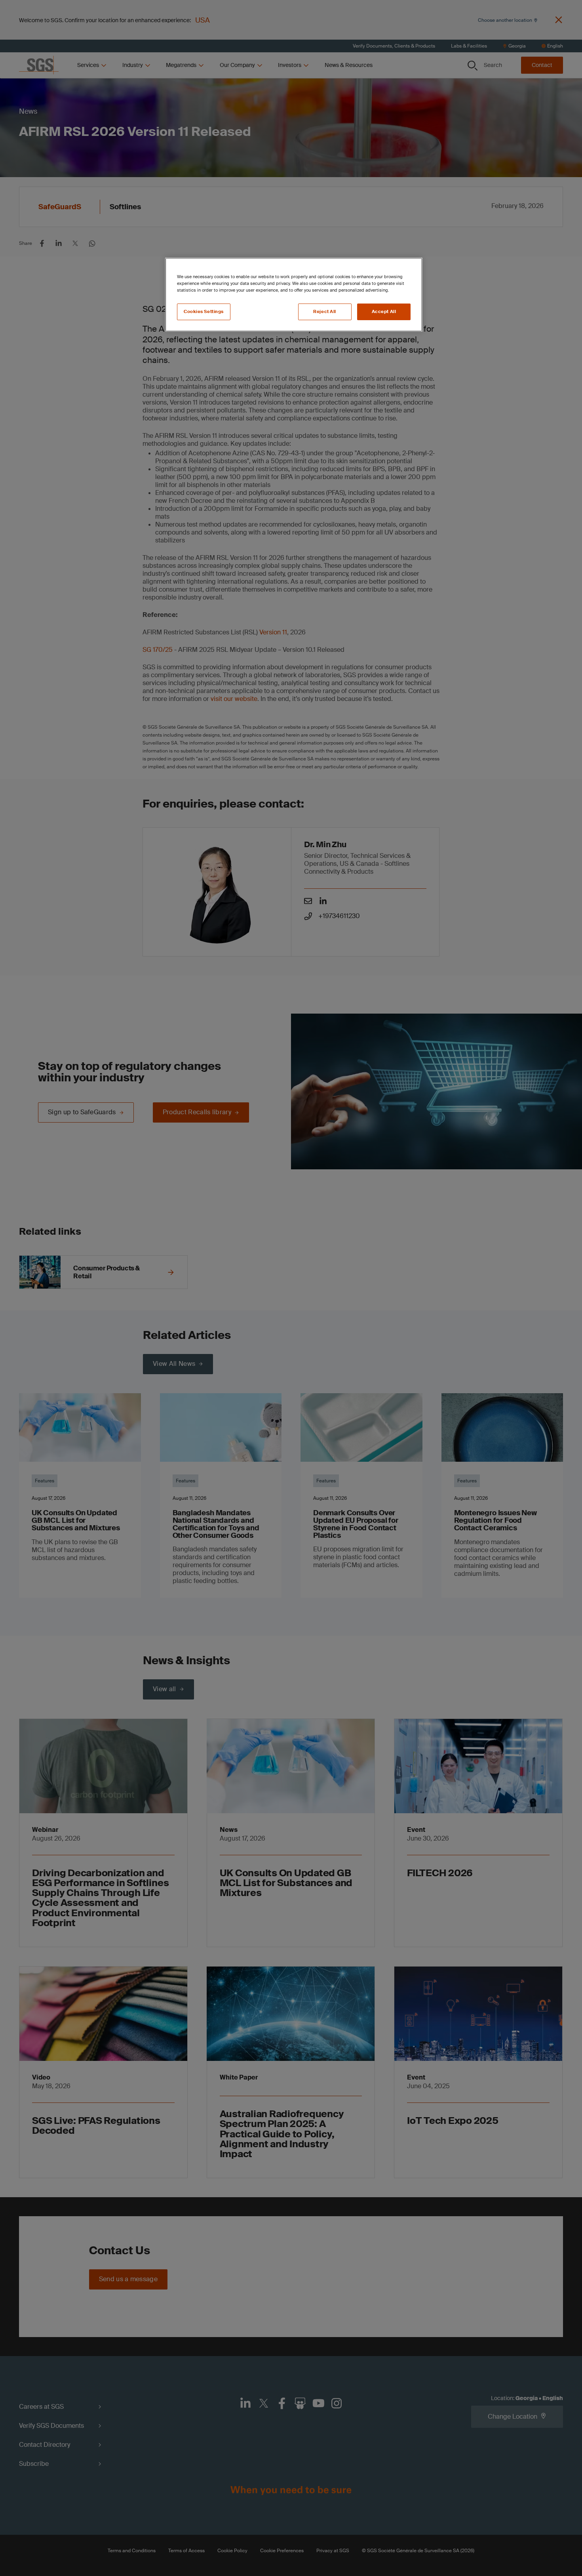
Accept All (384, 312)
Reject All (325, 312)
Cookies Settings (204, 312)
